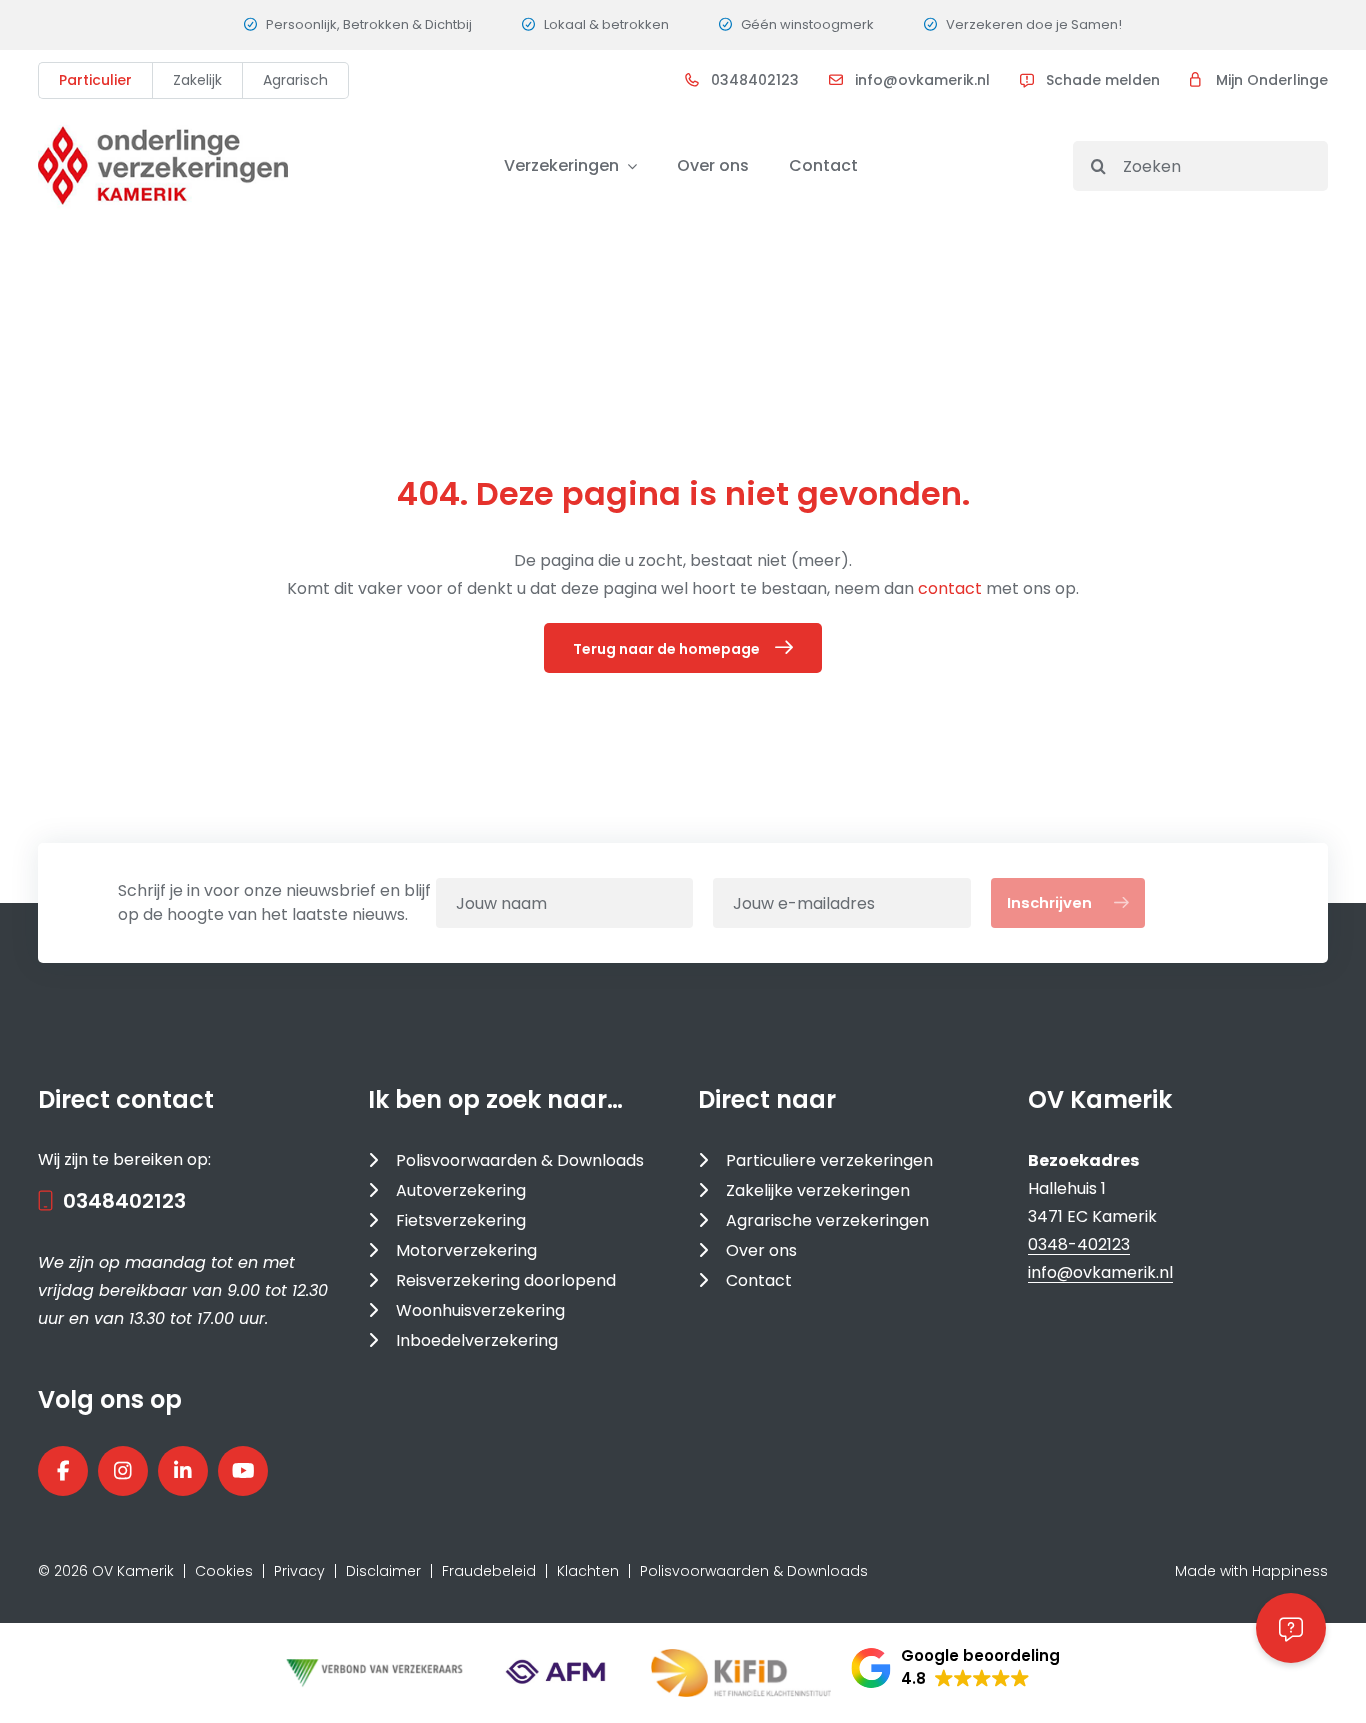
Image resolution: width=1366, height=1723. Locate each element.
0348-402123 (1079, 1244)
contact (952, 588)
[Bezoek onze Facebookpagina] (63, 1471)
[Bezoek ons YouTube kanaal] (243, 1471)
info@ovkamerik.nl (922, 80)
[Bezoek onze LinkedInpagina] (183, 1471)
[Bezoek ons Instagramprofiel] (123, 1471)
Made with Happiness (1251, 1571)
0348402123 (755, 80)
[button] (955, 1668)
